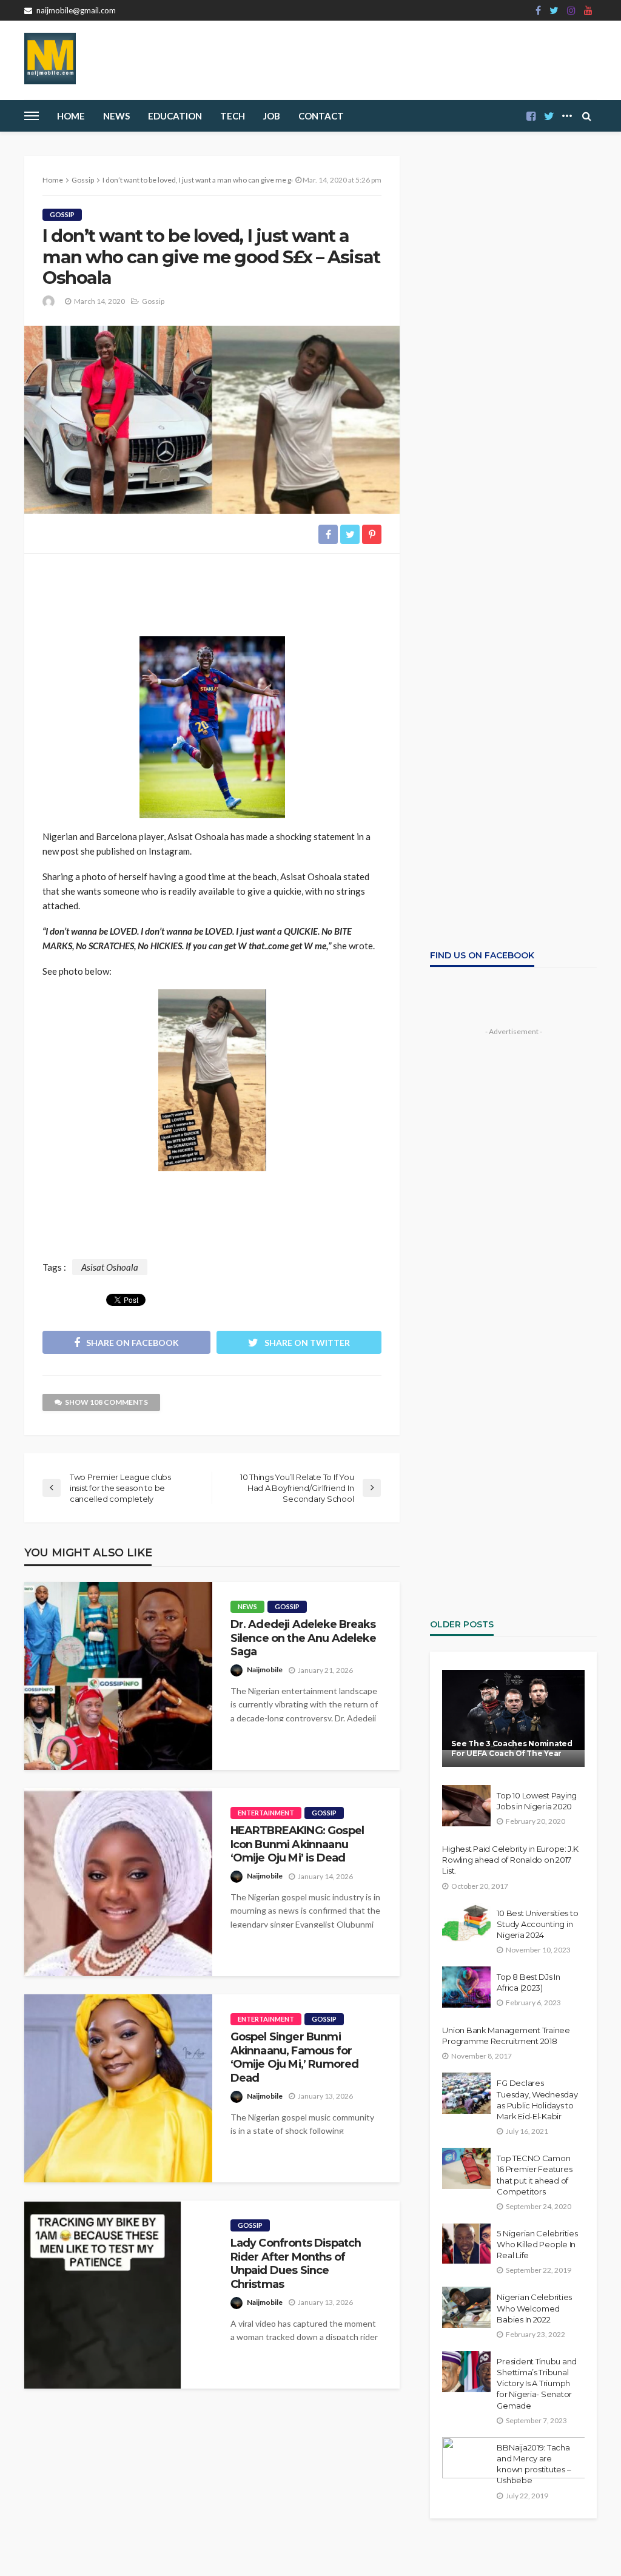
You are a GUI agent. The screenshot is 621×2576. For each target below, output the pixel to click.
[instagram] (571, 10)
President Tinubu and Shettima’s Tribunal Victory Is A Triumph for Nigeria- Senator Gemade (537, 2383)
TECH (233, 116)
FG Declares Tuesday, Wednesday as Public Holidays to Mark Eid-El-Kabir (537, 2100)
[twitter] (554, 10)
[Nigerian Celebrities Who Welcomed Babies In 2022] (466, 2307)
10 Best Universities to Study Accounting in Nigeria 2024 (537, 1924)
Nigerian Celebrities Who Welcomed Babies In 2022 (534, 2308)
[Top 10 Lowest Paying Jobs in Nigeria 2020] (466, 1806)
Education (175, 116)
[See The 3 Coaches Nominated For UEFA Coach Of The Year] (513, 1718)
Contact (321, 116)
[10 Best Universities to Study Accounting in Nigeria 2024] (466, 1923)
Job (272, 116)
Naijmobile (265, 1670)
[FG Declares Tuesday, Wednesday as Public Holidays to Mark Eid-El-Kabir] (466, 2093)
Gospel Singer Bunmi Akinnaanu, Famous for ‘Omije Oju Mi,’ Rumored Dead (295, 2057)
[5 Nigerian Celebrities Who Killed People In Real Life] (466, 2244)
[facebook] (538, 10)
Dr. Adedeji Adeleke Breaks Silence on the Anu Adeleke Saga (303, 1638)
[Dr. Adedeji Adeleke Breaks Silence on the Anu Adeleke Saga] (118, 1676)
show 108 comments (106, 1402)
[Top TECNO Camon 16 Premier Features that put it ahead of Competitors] (466, 2168)
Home (71, 116)
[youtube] (588, 10)
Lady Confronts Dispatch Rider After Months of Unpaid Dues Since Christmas (296, 2263)
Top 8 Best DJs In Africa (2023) (529, 1982)
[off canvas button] (32, 116)
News (116, 116)
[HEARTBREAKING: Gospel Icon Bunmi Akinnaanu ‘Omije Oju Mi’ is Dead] (118, 1882)
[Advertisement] (212, 590)
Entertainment (266, 1813)
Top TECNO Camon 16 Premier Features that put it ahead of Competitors (534, 2175)
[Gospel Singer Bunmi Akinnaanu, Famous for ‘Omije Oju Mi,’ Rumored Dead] (118, 2088)
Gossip (62, 214)
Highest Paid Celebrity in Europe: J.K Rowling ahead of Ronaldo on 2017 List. (510, 1860)
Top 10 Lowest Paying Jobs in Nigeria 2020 (537, 1801)
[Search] (586, 116)
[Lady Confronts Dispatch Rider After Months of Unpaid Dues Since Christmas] (103, 2295)
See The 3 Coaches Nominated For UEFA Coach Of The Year (512, 1748)
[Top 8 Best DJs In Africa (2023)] (466, 1987)
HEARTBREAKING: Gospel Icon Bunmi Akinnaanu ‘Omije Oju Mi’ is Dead (297, 1844)
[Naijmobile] (50, 59)
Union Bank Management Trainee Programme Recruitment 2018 (506, 2036)
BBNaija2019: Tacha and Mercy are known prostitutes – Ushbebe (534, 2464)
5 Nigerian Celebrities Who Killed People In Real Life (537, 2244)
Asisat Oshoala (110, 1267)
